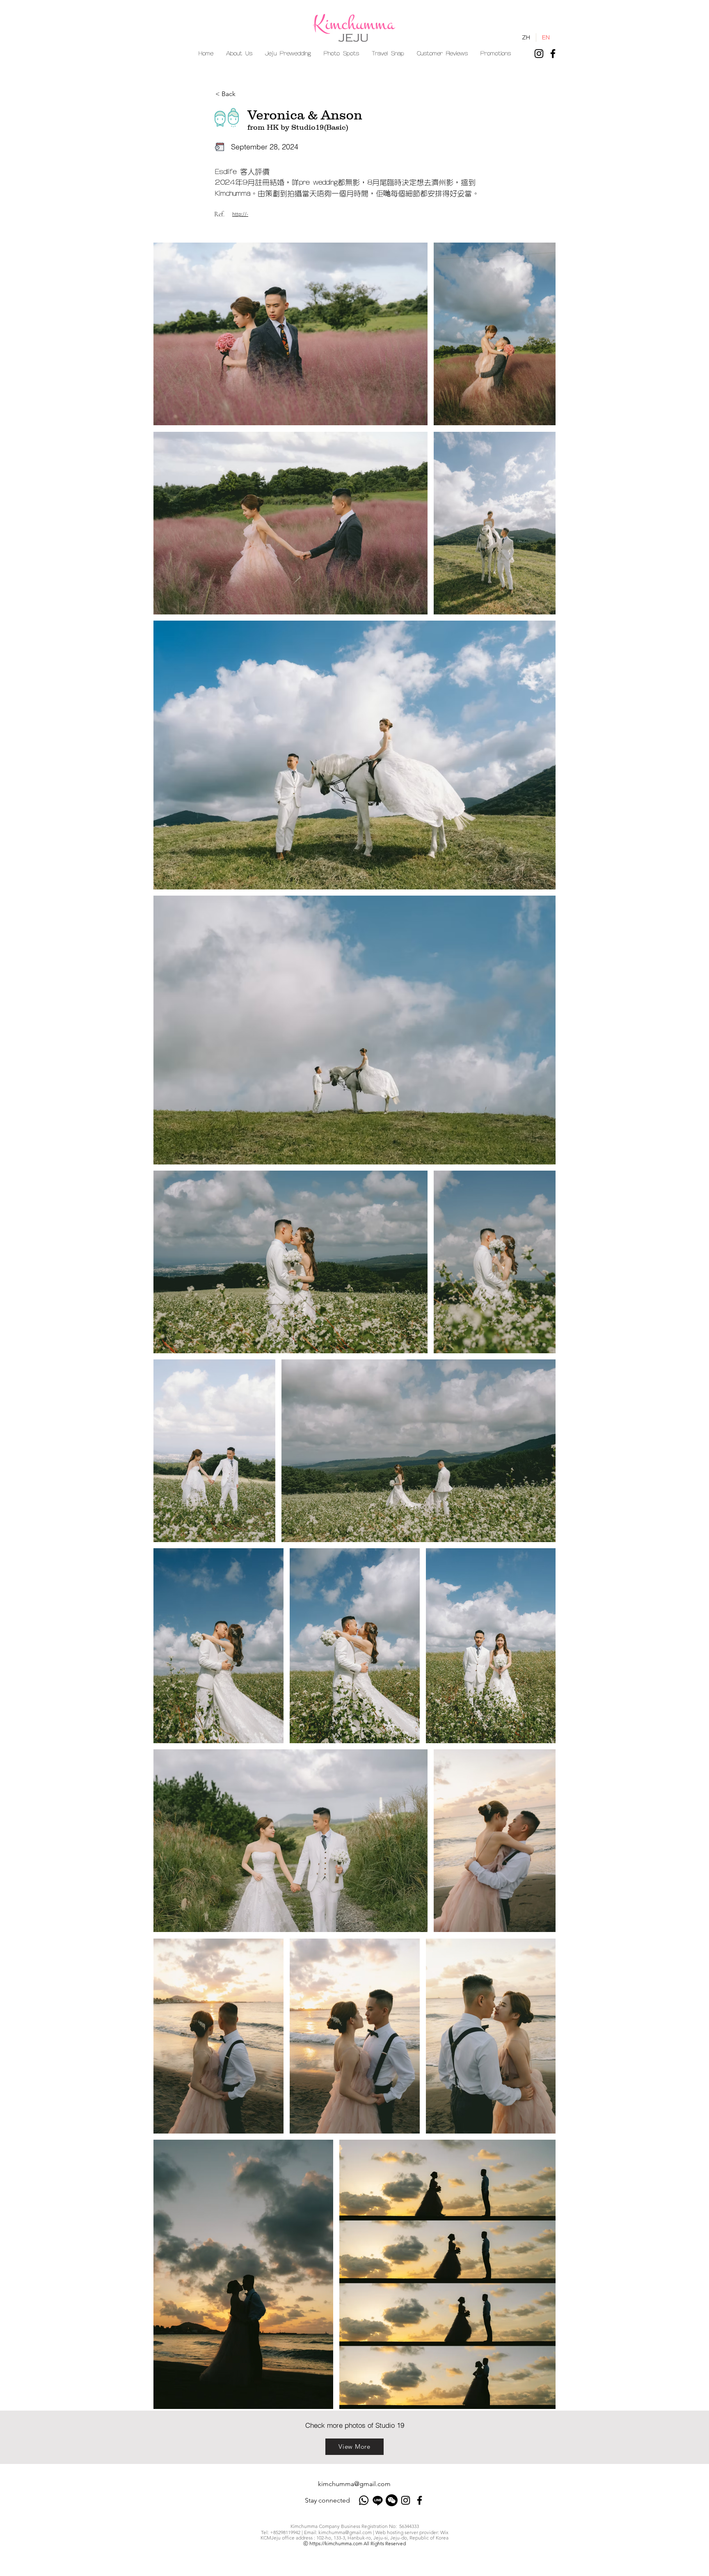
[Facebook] (553, 54)
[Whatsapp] (364, 2500)
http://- (240, 214)
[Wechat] (392, 2500)
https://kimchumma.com (336, 2543)
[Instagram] (539, 54)
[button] (288, 54)
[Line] (378, 2500)
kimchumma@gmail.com (354, 2484)
